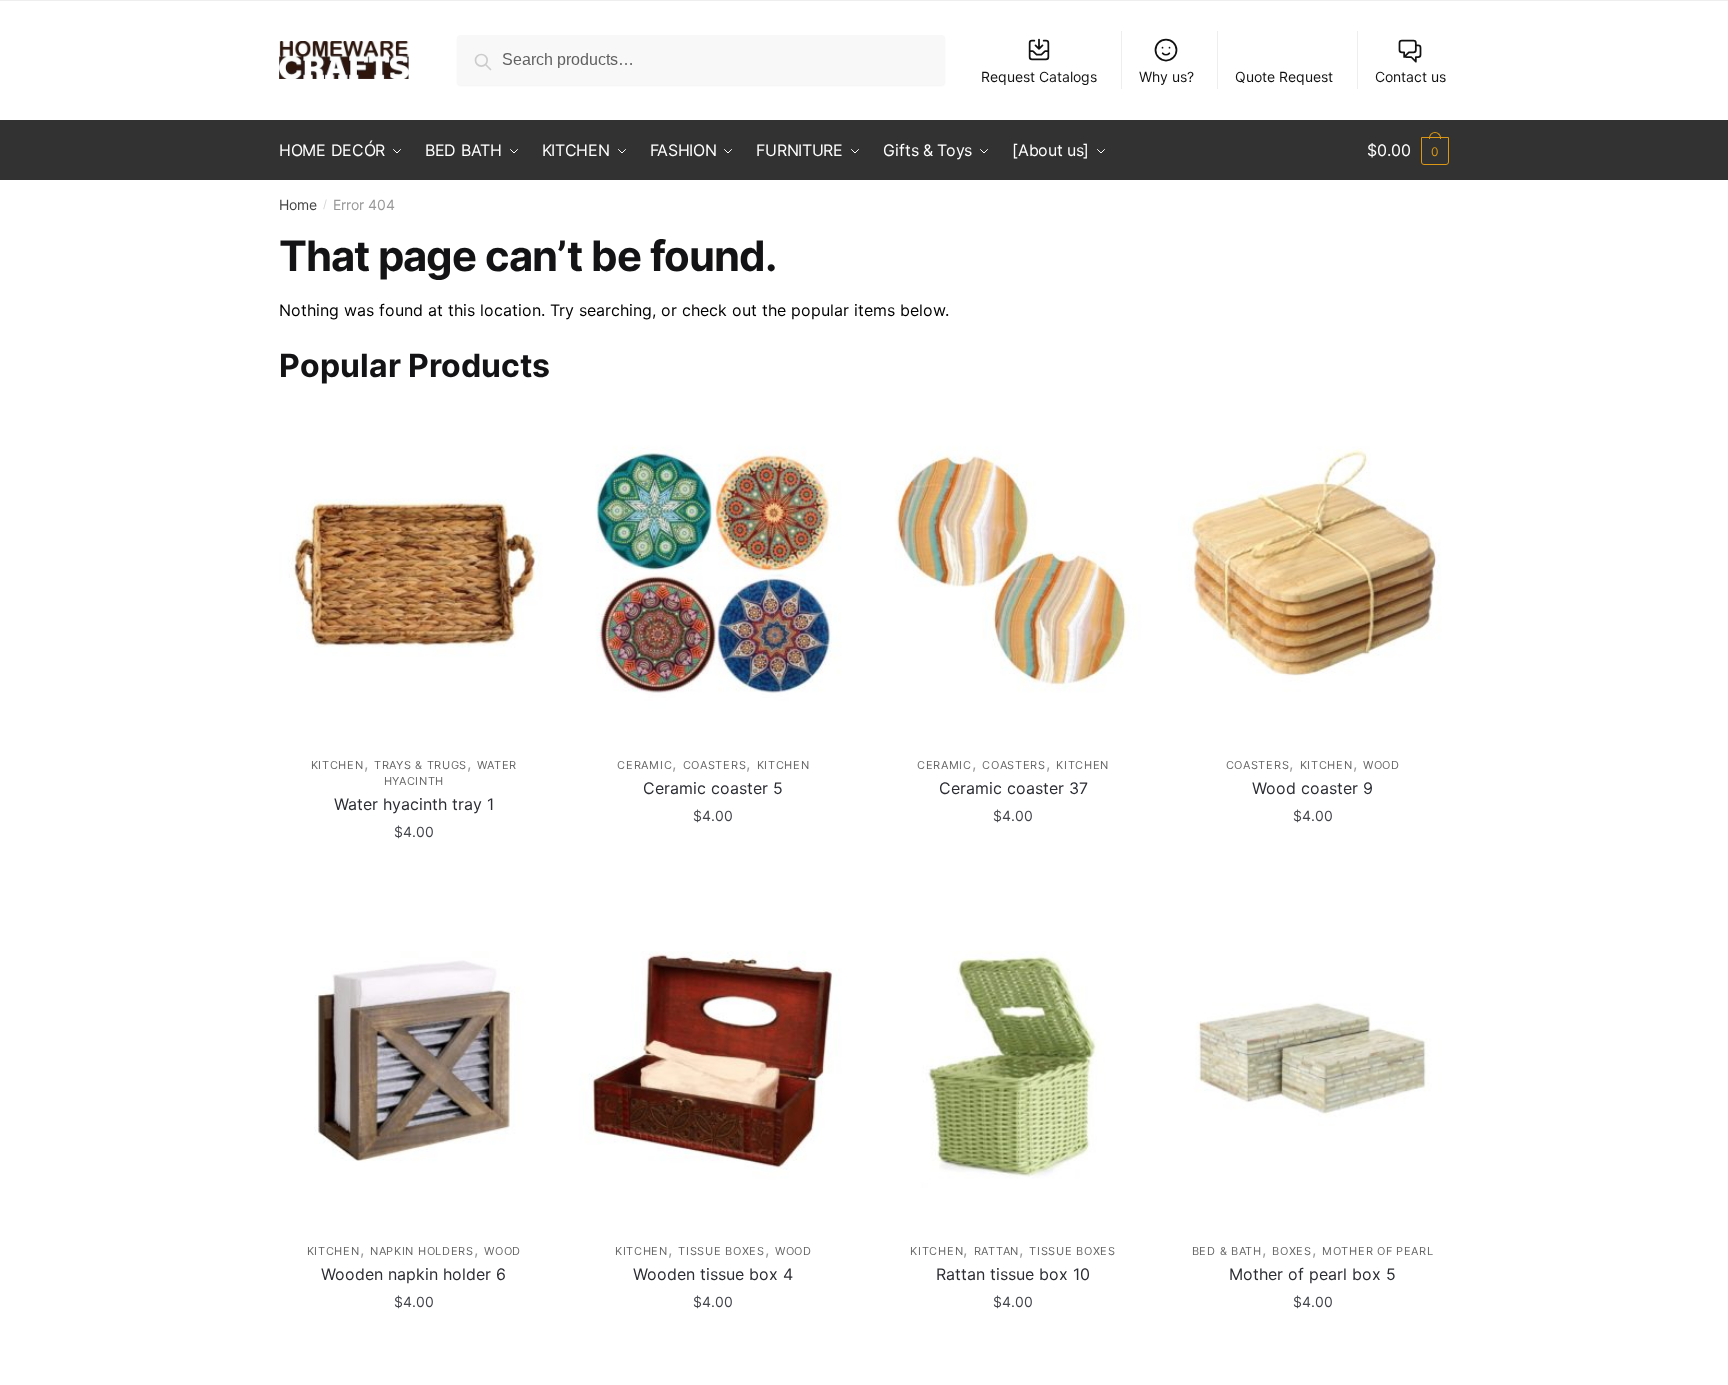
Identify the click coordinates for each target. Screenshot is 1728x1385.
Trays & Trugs (420, 765)
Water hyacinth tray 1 (414, 804)
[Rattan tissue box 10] (1013, 1060)
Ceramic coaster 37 (1013, 788)
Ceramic (644, 765)
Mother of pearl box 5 (1312, 1274)
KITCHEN (337, 765)
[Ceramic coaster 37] (1013, 573)
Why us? (1166, 76)
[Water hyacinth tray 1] (414, 573)
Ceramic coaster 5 (713, 788)
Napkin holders (422, 1251)
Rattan (996, 1251)
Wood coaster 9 (1312, 788)
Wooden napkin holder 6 (413, 1274)
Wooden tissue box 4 (713, 1274)
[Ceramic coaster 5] (714, 573)
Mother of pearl (1378, 1251)
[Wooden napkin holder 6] (414, 1060)
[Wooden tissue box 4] (714, 1060)
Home (298, 204)
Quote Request (1284, 76)
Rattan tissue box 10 (1013, 1274)
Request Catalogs (1039, 76)
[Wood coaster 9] (1313, 573)
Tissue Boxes (721, 1251)
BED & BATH (1227, 1251)
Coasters (715, 765)
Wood (1381, 765)
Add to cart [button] (413, 875)
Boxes (1292, 1251)
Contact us (1410, 76)
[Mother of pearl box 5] (1313, 1060)
